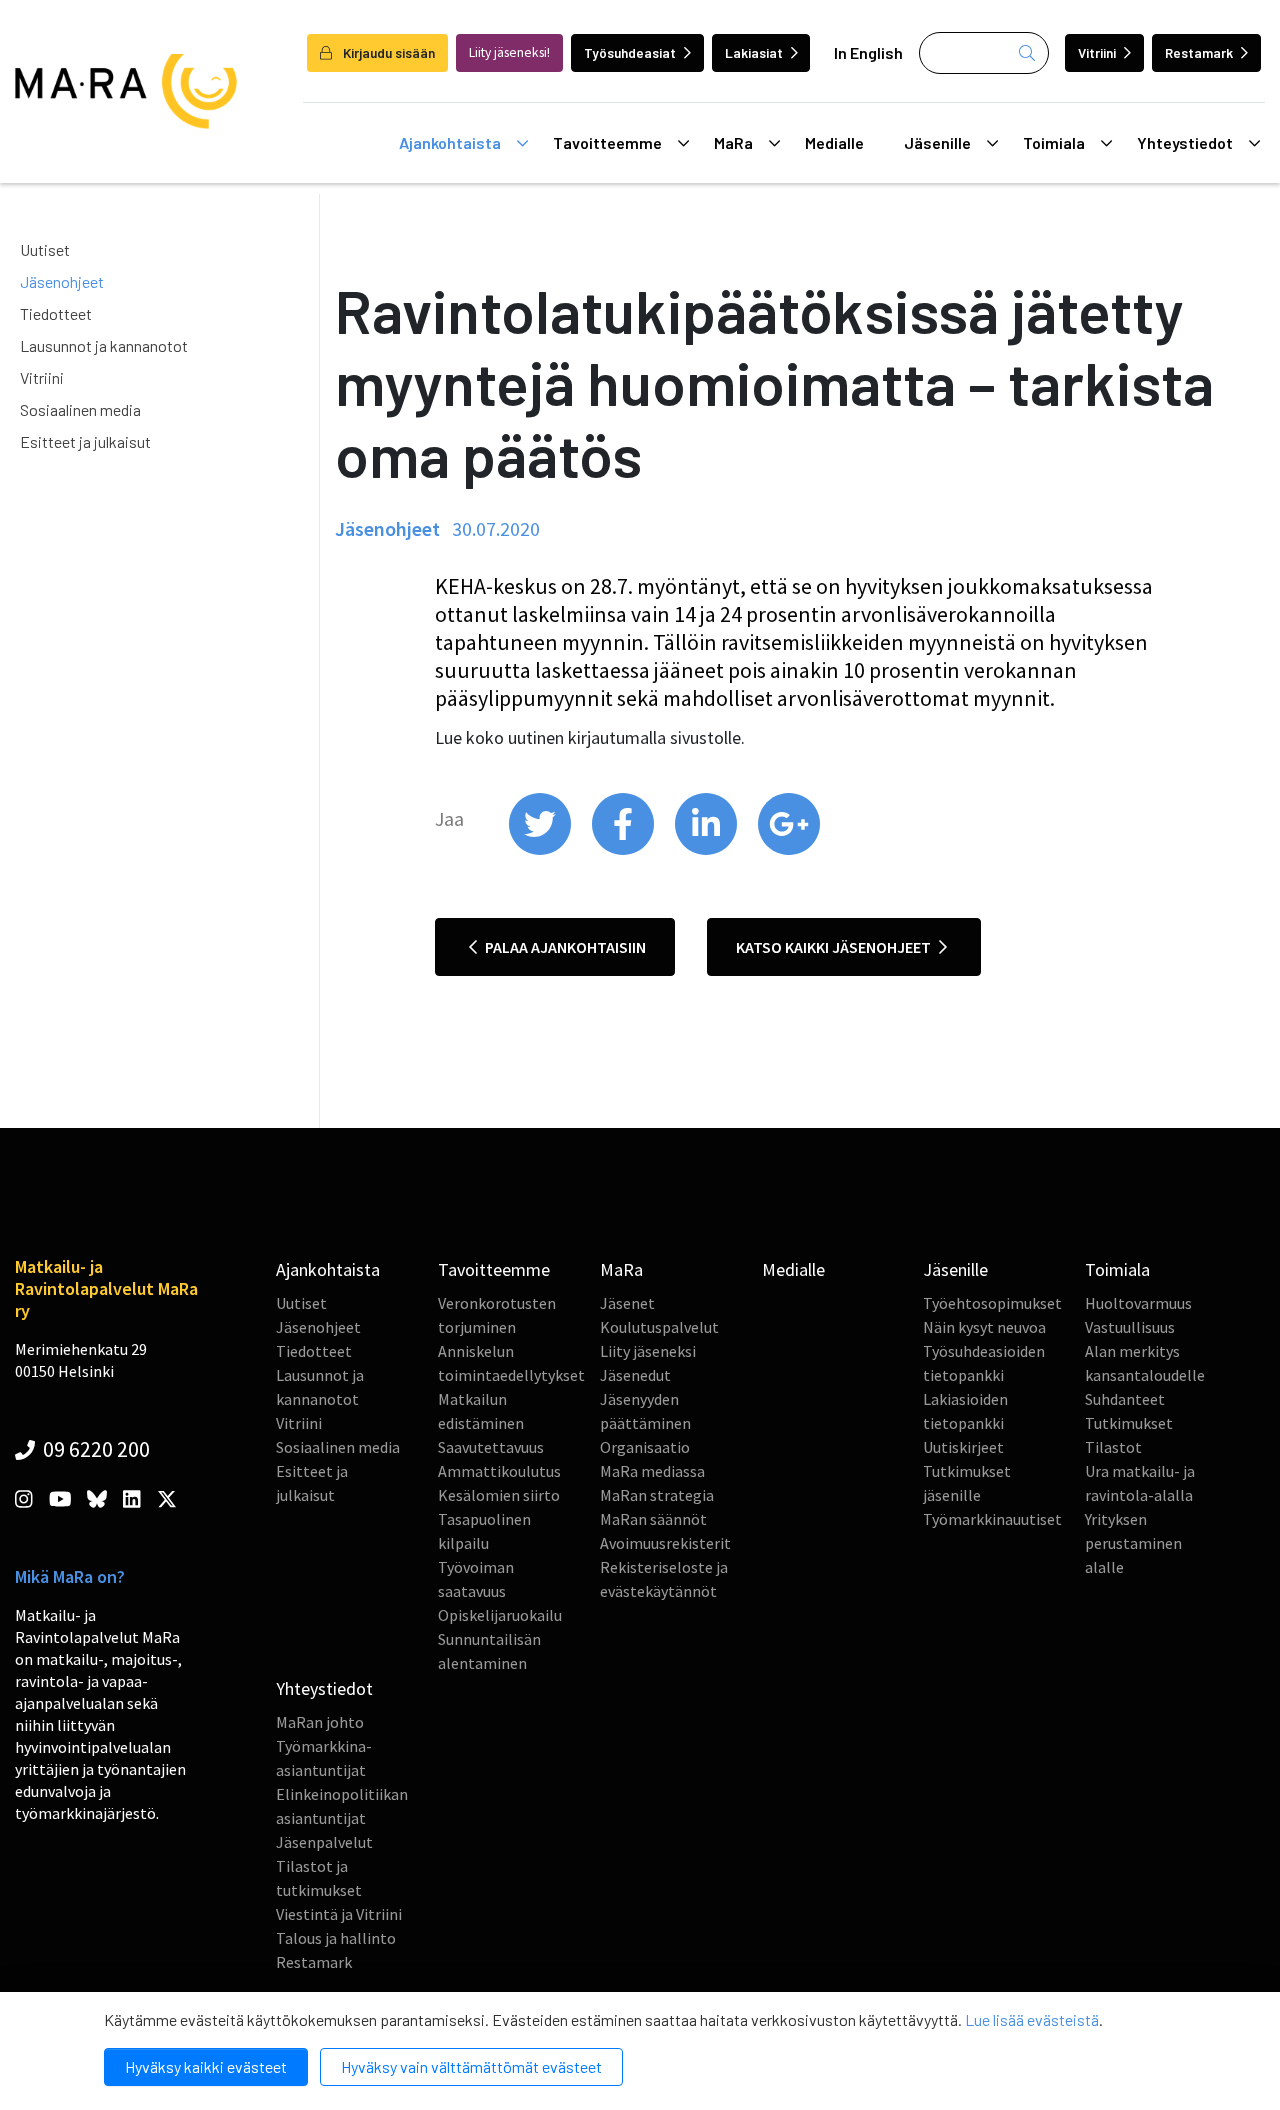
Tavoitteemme (607, 142)
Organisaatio (645, 1447)
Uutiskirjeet (963, 1447)
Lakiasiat (754, 52)
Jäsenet (627, 1303)
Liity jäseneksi (648, 1351)
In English (868, 52)
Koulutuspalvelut (659, 1327)
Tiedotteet (56, 313)
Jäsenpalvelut (324, 1842)
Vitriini (1097, 52)
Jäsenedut (635, 1375)
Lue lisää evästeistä (1032, 2019)
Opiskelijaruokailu (500, 1615)
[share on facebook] (624, 850)
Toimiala (1054, 142)
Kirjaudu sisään (387, 52)
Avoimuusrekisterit (665, 1543)
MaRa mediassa (652, 1471)
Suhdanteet (1125, 1399)
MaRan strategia (657, 1495)
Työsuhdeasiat (630, 52)
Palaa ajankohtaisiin (564, 947)
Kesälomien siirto (499, 1495)
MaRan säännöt (653, 1519)
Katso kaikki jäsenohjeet (835, 947)
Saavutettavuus (491, 1447)
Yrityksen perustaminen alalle (1133, 1543)
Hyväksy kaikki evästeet (206, 2066)
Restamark (1199, 52)
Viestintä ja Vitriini (339, 1914)
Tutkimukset (1129, 1423)
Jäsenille (937, 142)
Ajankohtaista (450, 142)
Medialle (834, 142)
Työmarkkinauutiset (992, 1519)
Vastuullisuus (1130, 1327)
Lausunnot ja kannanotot (104, 345)
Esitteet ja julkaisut (85, 441)
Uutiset (45, 249)
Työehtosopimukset (992, 1303)
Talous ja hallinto (336, 1938)
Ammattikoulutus (499, 1471)
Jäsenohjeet (62, 281)
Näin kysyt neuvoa (984, 1327)
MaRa (733, 142)
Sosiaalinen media (80, 409)
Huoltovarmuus (1138, 1303)
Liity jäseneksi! (509, 52)
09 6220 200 (94, 1449)
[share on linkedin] (707, 850)
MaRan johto (320, 1722)
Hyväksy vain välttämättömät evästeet (471, 2066)
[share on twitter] (541, 850)
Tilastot (1113, 1447)
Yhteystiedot (1185, 142)
